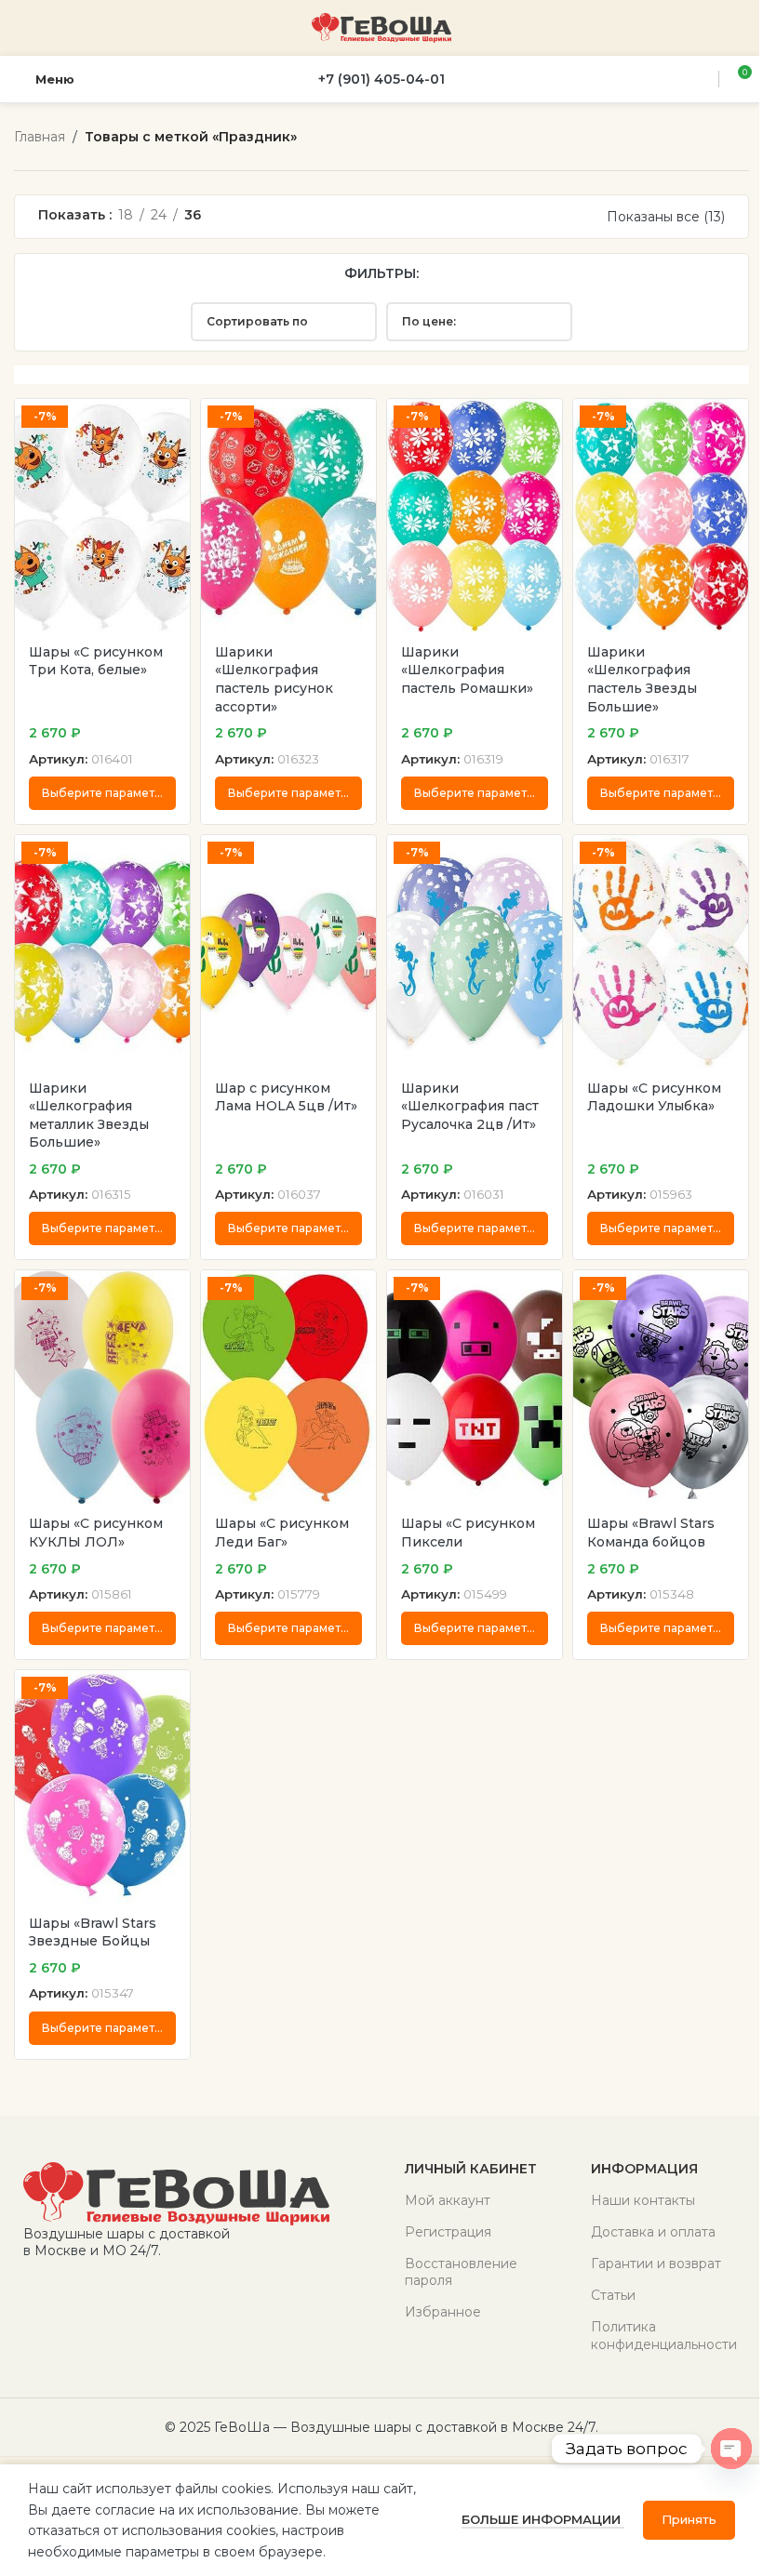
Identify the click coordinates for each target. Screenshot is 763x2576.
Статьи (613, 2295)
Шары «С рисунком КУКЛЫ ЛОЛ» (96, 1533)
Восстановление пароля (461, 2272)
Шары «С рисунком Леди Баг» (282, 1533)
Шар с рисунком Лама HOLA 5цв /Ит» (286, 1097)
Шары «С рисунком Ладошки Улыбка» (654, 1097)
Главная (40, 137)
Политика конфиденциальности (664, 2335)
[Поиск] (702, 79)
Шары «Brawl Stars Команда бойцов (651, 1533)
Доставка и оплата (653, 2232)
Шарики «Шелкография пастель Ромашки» (467, 670)
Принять (689, 2519)
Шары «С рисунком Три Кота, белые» (96, 661)
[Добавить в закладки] (174, 415)
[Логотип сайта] (381, 27)
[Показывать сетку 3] (235, 216)
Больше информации (543, 2519)
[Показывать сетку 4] (265, 216)
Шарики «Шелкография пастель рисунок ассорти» (274, 679)
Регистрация (448, 2232)
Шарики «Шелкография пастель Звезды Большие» (642, 679)
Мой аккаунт (448, 2200)
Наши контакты (643, 2200)
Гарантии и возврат (656, 2264)
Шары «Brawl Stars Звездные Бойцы (93, 1932)
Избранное (443, 2312)
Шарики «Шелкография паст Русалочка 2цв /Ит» (470, 1106)
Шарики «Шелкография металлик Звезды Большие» (89, 1115)
